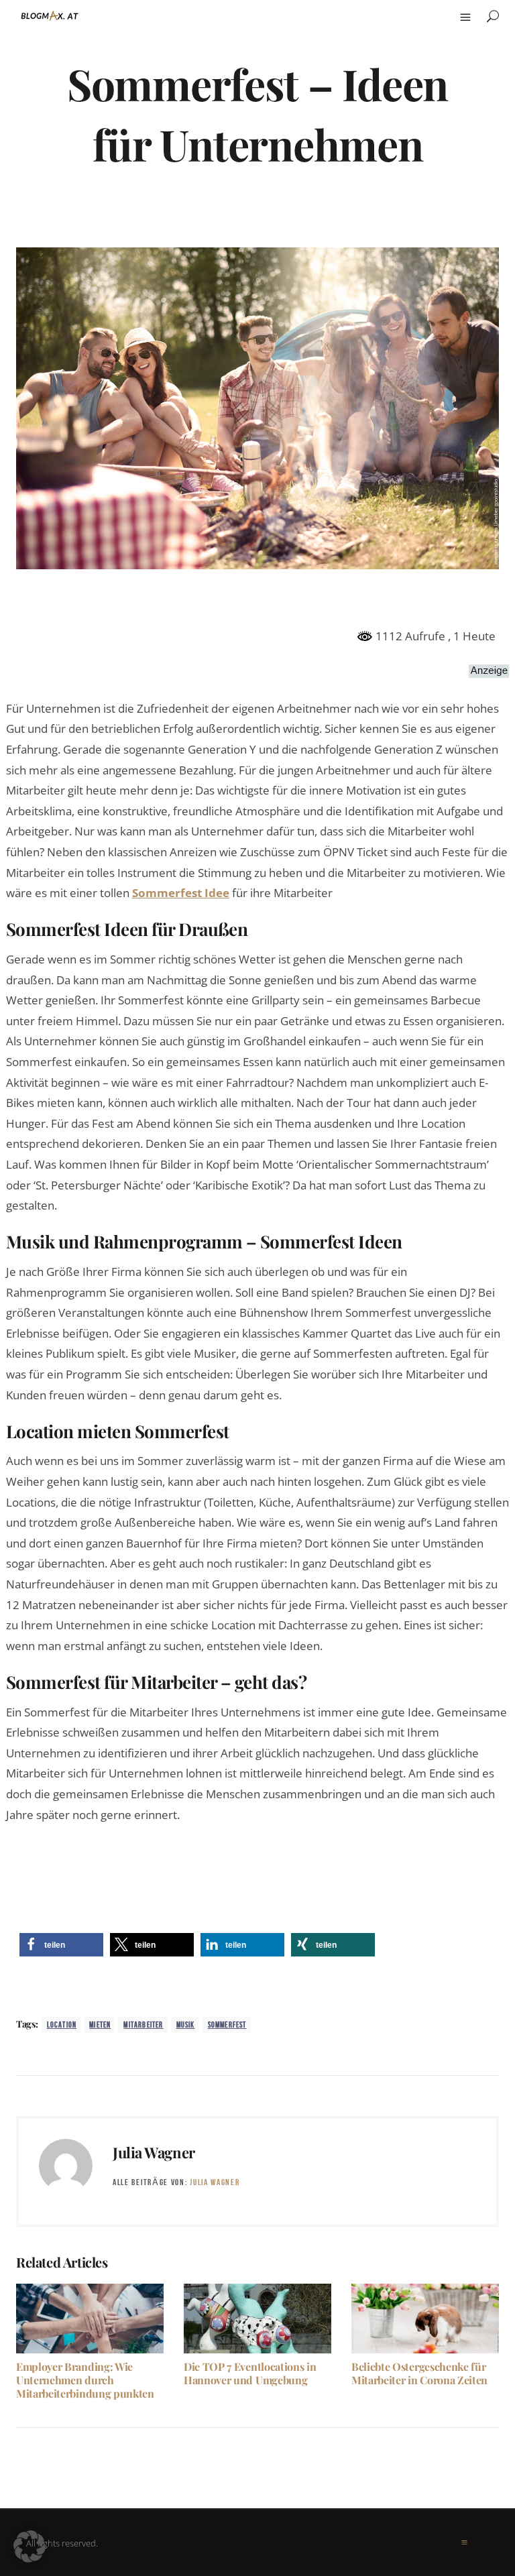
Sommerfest (227, 2025)
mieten (100, 2025)
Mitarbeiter (143, 2025)
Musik (186, 2025)
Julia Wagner (154, 2152)
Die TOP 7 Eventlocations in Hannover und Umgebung (250, 2373)
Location (62, 2025)
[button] (61, 1945)
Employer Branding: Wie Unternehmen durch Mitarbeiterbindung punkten (85, 2380)
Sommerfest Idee (181, 893)
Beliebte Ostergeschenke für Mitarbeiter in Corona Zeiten (419, 2373)
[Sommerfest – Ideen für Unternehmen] (257, 407)
